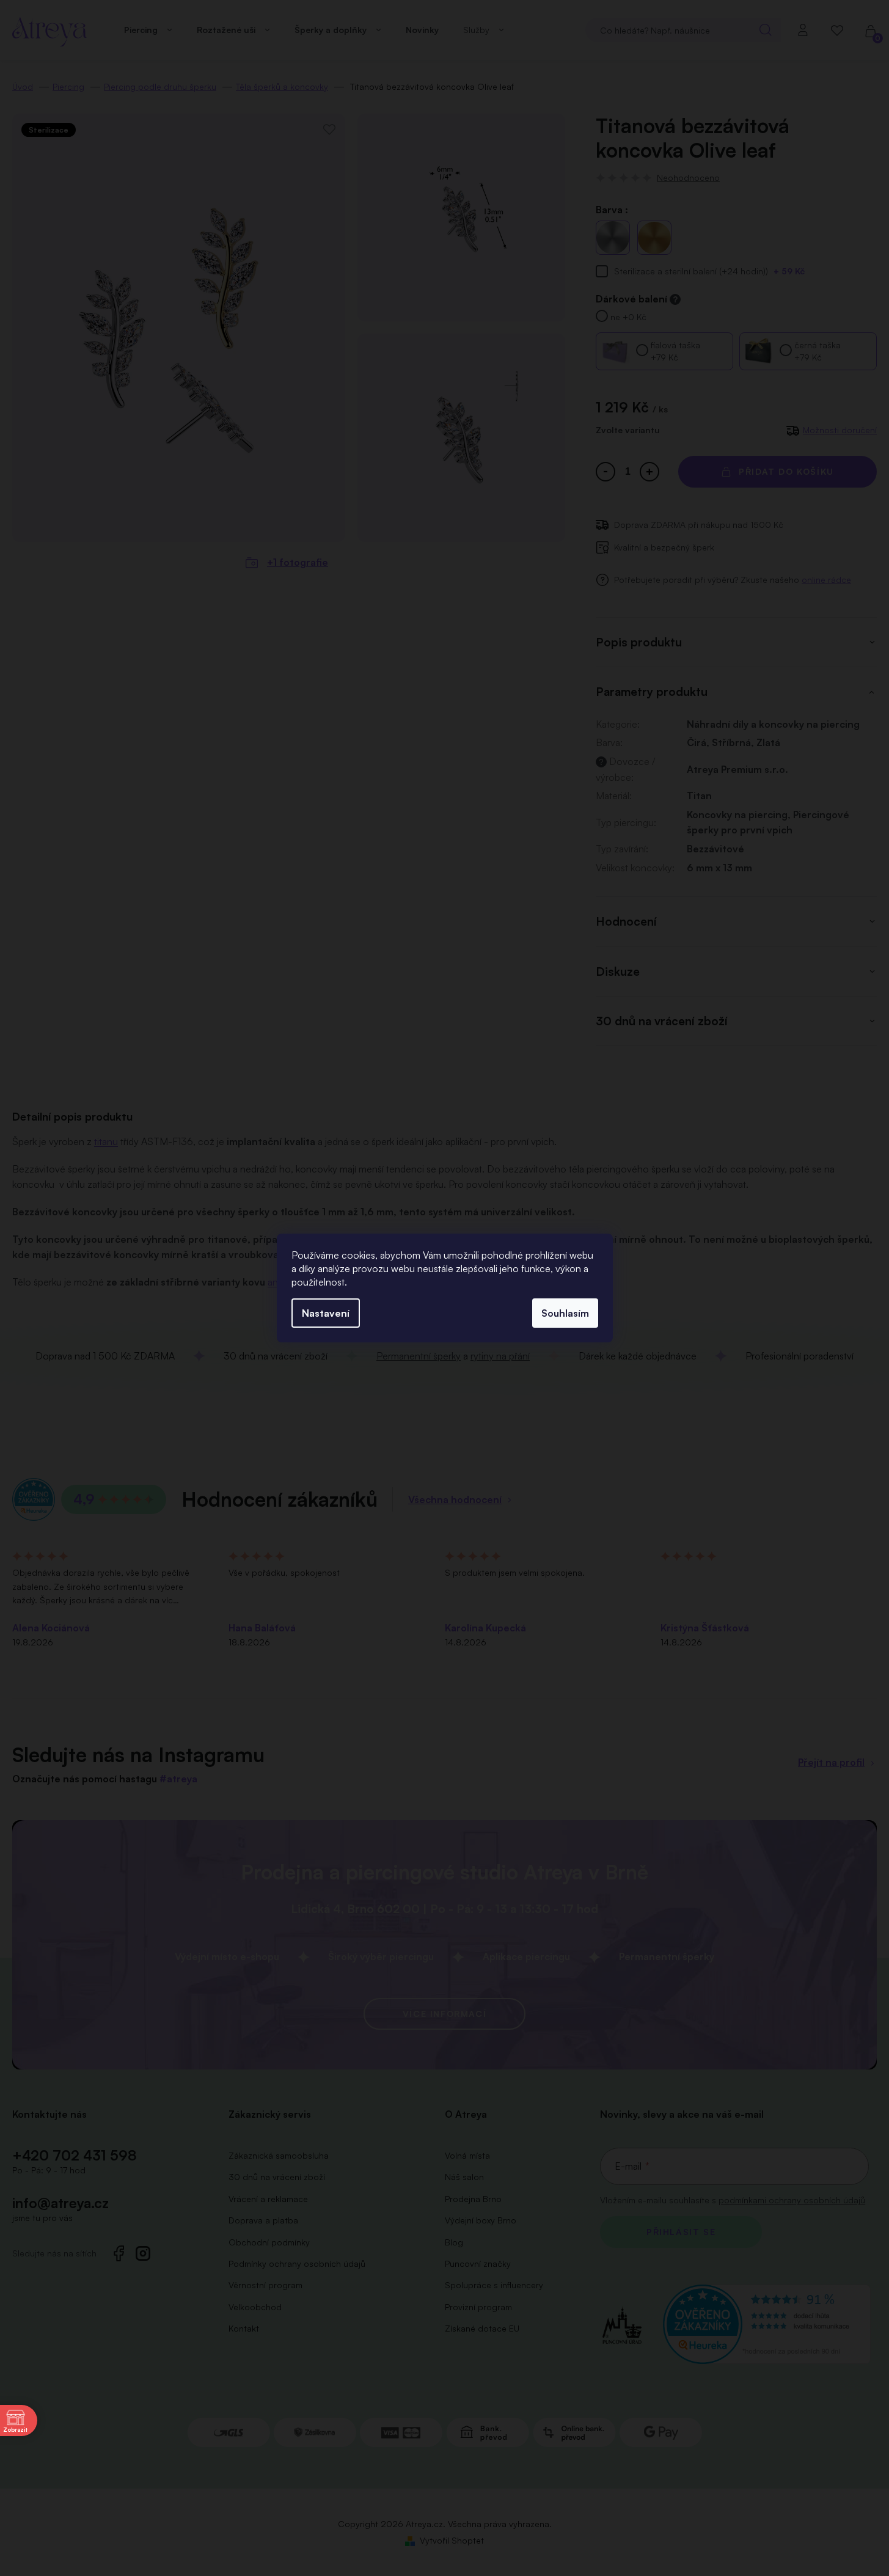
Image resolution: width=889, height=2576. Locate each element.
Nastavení (326, 1313)
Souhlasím (565, 1313)
